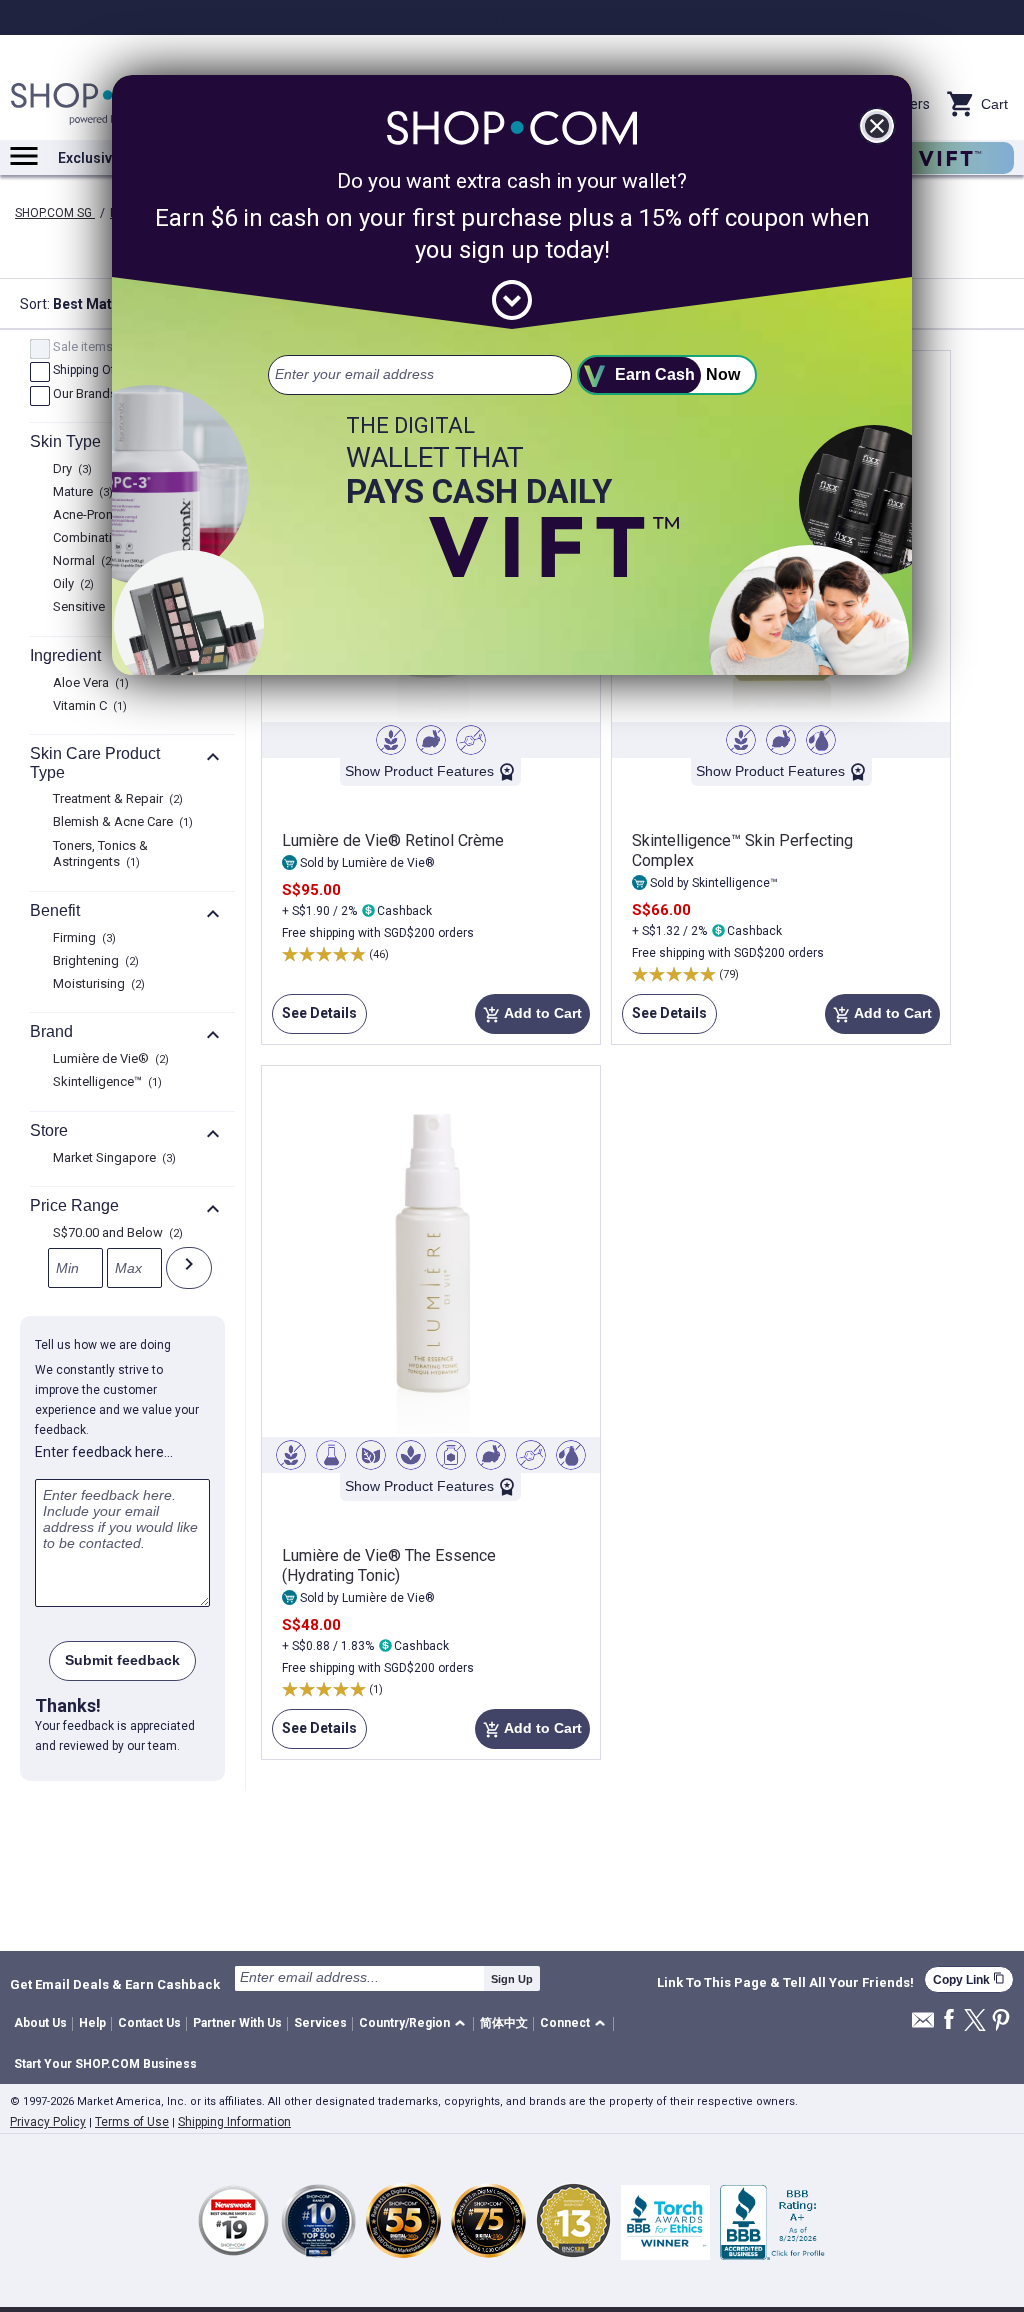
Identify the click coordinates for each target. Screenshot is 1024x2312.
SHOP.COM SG (55, 213)
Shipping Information (234, 2122)
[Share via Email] (923, 2025)
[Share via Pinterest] (1001, 2021)
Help (92, 2023)
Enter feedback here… (104, 1452)
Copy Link (969, 1979)
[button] (415, 2024)
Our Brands (92, 395)
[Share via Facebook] (949, 2020)
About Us (40, 2023)
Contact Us (149, 2023)
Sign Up (512, 1979)
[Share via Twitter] (975, 2021)
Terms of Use (132, 2122)
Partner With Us (237, 2023)
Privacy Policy (48, 2122)
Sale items (90, 348)
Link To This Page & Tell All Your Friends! (785, 1983)
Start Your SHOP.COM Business (105, 2064)
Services (320, 2023)
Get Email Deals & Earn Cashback (115, 1984)
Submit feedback (122, 1660)
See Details (314, 1019)
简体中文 (504, 2023)
